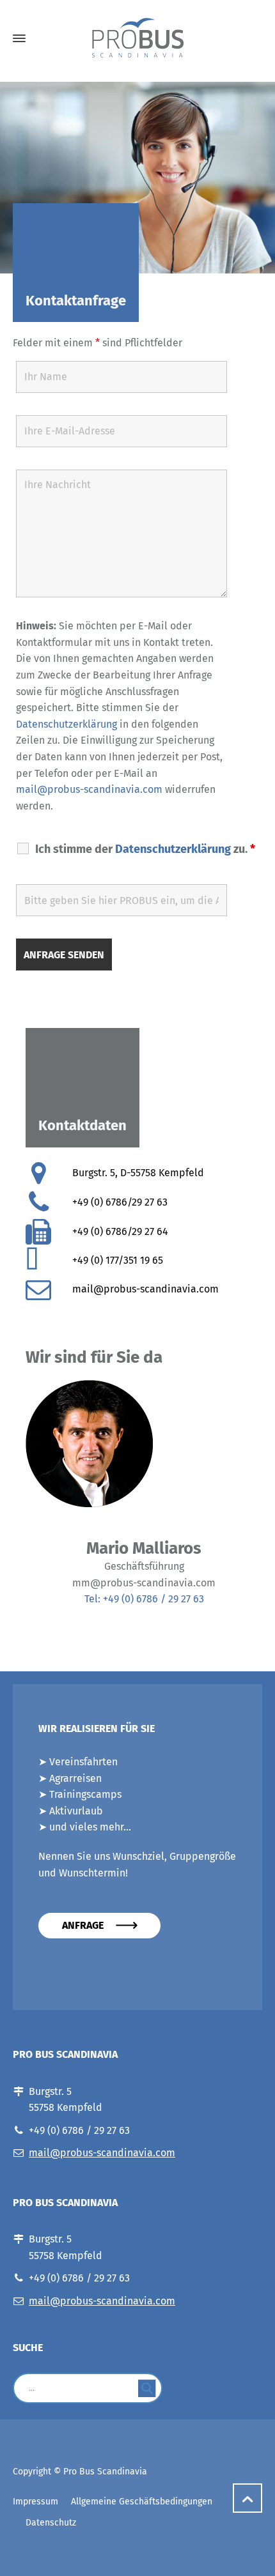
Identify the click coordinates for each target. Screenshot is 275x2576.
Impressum (35, 2502)
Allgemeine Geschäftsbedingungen (142, 2502)
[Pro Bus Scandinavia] (137, 39)
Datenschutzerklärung (67, 724)
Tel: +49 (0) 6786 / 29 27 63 (144, 1599)
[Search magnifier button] (147, 2388)
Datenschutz (51, 2523)
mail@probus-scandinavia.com (89, 789)
